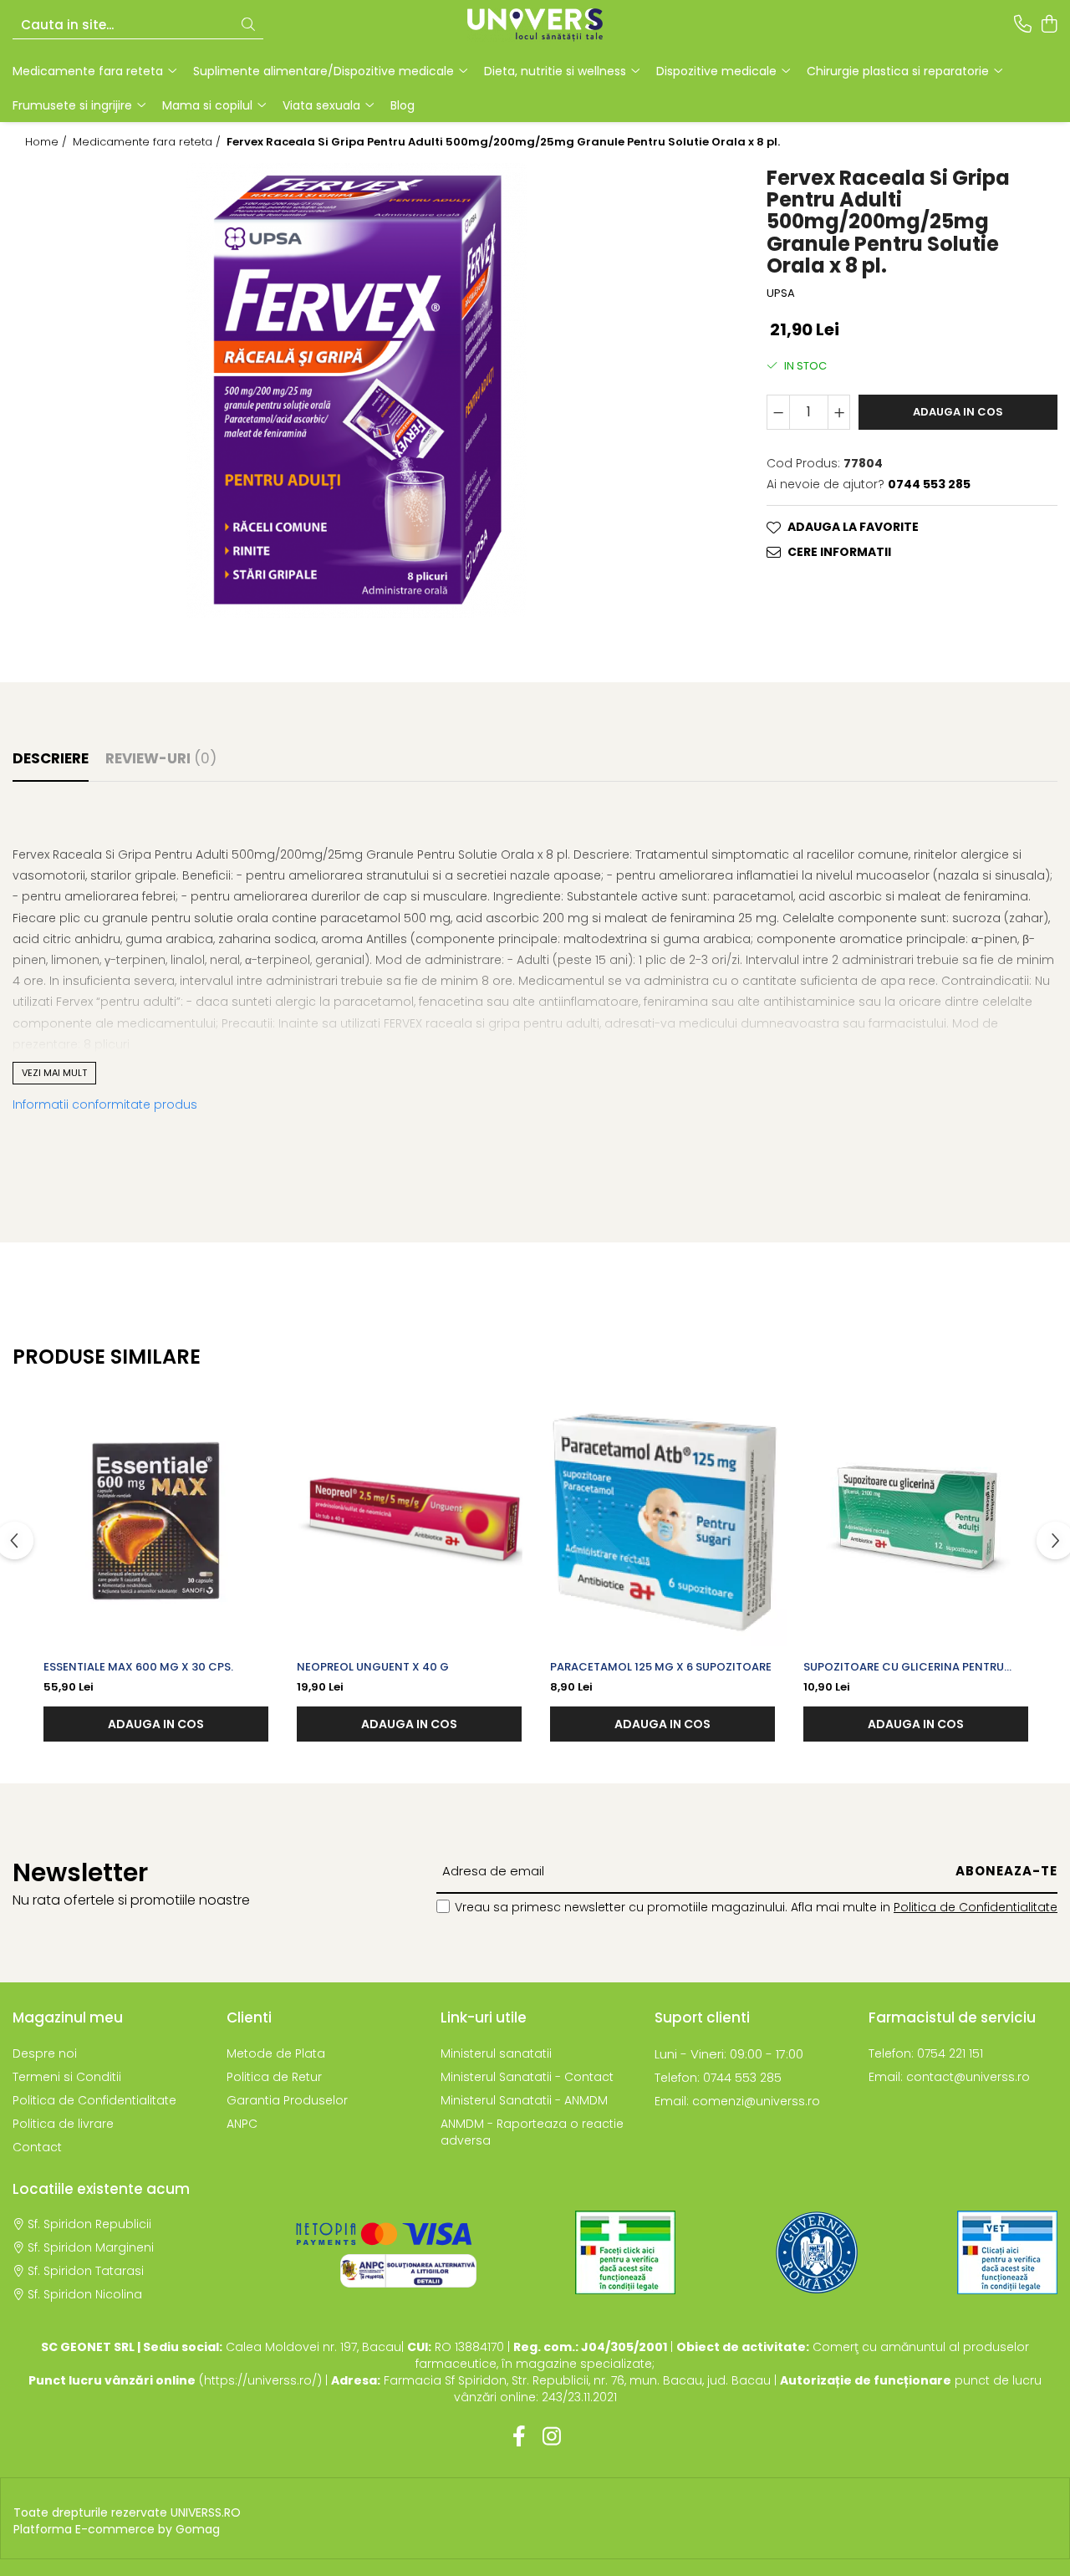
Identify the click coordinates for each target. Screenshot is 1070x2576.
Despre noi (45, 2053)
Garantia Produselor (287, 2100)
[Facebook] (519, 2437)
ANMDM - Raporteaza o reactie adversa (532, 2132)
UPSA (781, 293)
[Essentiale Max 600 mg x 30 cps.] (156, 1521)
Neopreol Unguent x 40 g (373, 1667)
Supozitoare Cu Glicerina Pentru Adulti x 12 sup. (904, 1667)
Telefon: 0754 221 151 (926, 2053)
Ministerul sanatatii (496, 2053)
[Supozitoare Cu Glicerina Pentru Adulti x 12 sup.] (916, 1521)
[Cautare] (248, 26)
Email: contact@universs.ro (949, 2077)
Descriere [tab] (51, 758)
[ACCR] (625, 2252)
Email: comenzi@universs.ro (737, 2101)
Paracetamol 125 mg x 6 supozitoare (661, 1667)
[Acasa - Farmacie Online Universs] (535, 25)
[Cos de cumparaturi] (1049, 25)
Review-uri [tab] (161, 758)
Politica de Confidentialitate (976, 1907)
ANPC (242, 2124)
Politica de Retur (274, 2077)
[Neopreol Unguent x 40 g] (409, 1521)
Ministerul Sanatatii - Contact (527, 2077)
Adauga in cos (958, 412)
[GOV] (817, 2252)
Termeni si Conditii (67, 2077)
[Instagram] (551, 2437)
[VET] (1007, 2252)
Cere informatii (839, 552)
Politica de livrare (63, 2124)
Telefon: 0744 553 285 (718, 2078)
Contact (37, 2147)
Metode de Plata (276, 2053)
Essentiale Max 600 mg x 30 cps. (138, 1667)
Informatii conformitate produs (105, 1104)
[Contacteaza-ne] (1023, 25)
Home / (48, 142)
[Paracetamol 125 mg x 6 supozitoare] (662, 1521)
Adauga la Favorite (853, 527)
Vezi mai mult (54, 1073)
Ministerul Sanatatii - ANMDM (524, 2100)
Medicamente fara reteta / (148, 142)
